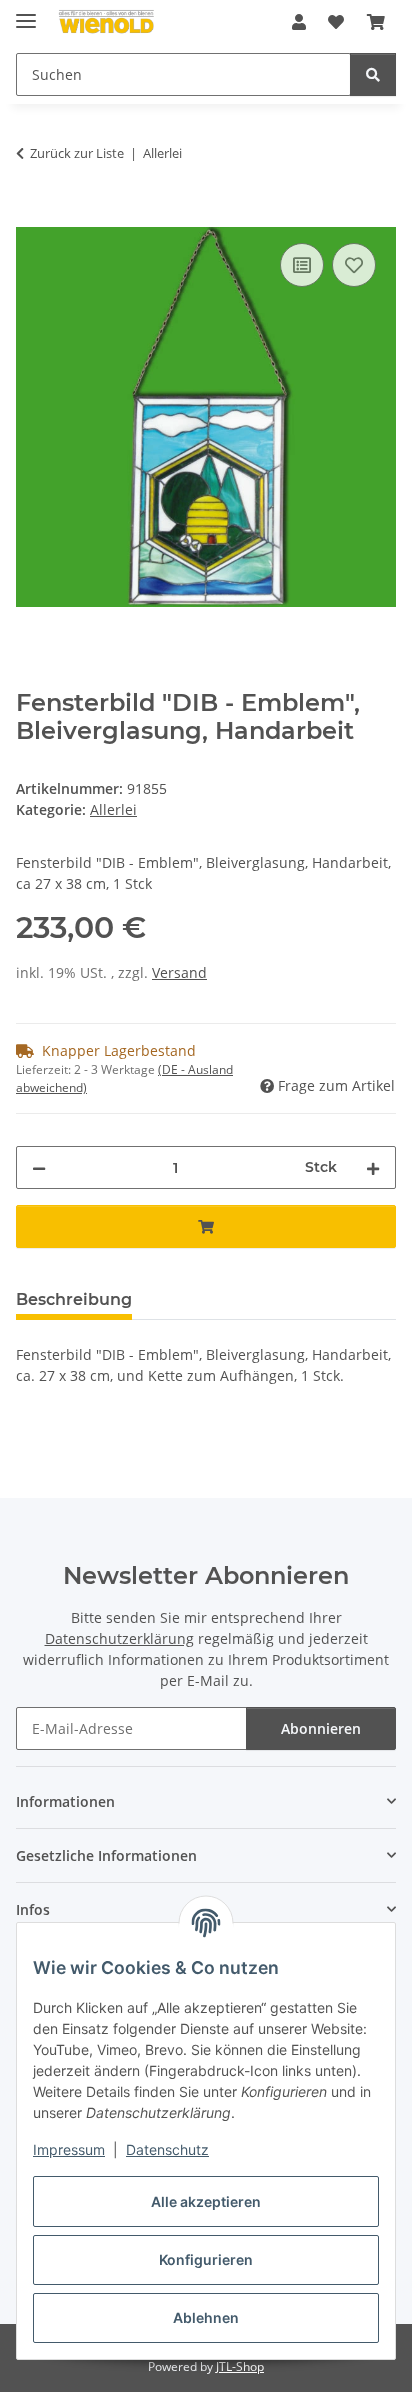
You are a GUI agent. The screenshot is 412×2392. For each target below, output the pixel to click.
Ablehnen (206, 2317)
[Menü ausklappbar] (26, 12)
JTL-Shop (240, 2366)
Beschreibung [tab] (74, 1299)
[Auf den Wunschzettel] (354, 265)
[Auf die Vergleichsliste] (302, 265)
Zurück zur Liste (77, 153)
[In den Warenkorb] (32, 216)
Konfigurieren (206, 2259)
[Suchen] (373, 74)
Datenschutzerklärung (119, 1638)
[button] (299, 22)
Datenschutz (167, 2149)
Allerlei (113, 809)
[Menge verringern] (39, 1167)
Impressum (69, 2149)
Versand (179, 972)
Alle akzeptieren (206, 2201)
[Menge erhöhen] (373, 1167)
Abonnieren (321, 1728)
